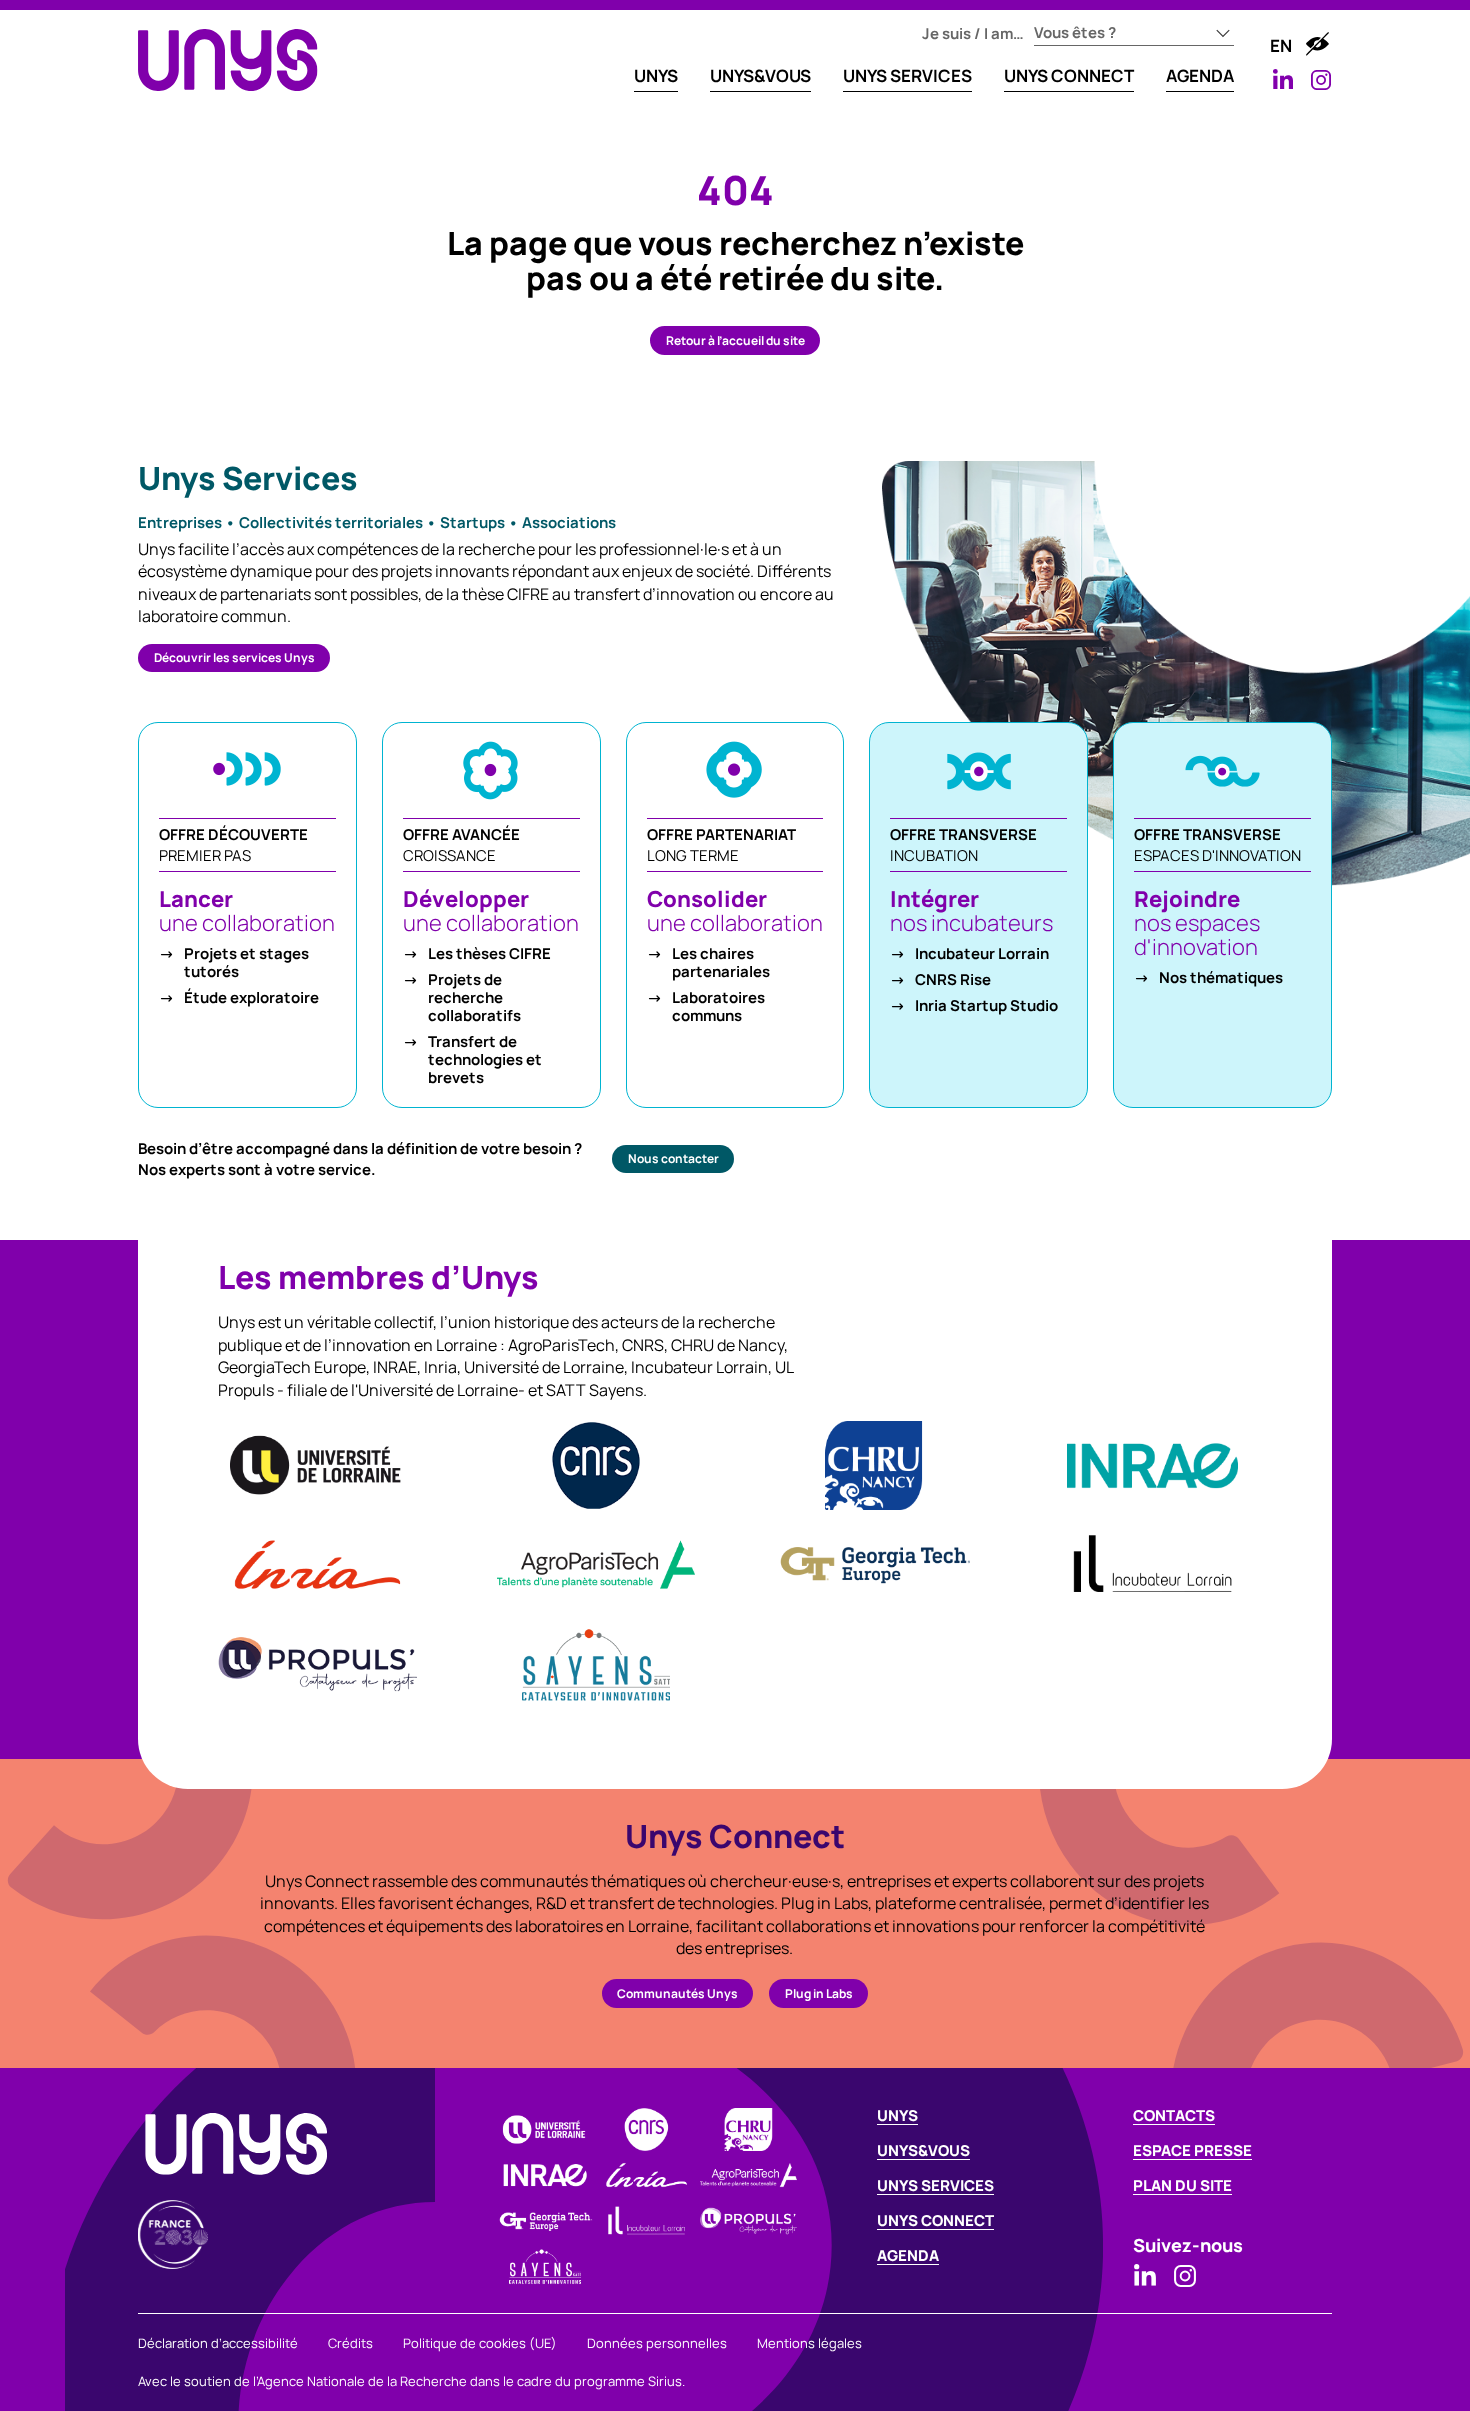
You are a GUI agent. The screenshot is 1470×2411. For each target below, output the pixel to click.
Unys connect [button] (1069, 75)
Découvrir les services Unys (234, 657)
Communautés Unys (677, 1993)
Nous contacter (673, 1158)
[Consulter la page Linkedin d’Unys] (1283, 80)
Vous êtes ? (1075, 32)
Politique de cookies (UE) (480, 2343)
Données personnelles (657, 2343)
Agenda (1200, 75)
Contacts (1174, 2115)
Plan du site (1182, 2185)
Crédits (350, 2343)
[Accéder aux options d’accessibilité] (1317, 44)
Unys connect (935, 2220)
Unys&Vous (760, 75)
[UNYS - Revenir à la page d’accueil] (228, 59)
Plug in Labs (819, 1993)
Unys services (935, 2185)
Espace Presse (1192, 2150)
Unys (897, 2115)
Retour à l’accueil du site (735, 340)
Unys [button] (656, 75)
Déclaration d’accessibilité (218, 2343)
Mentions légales (809, 2343)
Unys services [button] (907, 75)
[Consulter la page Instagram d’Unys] (1321, 80)
